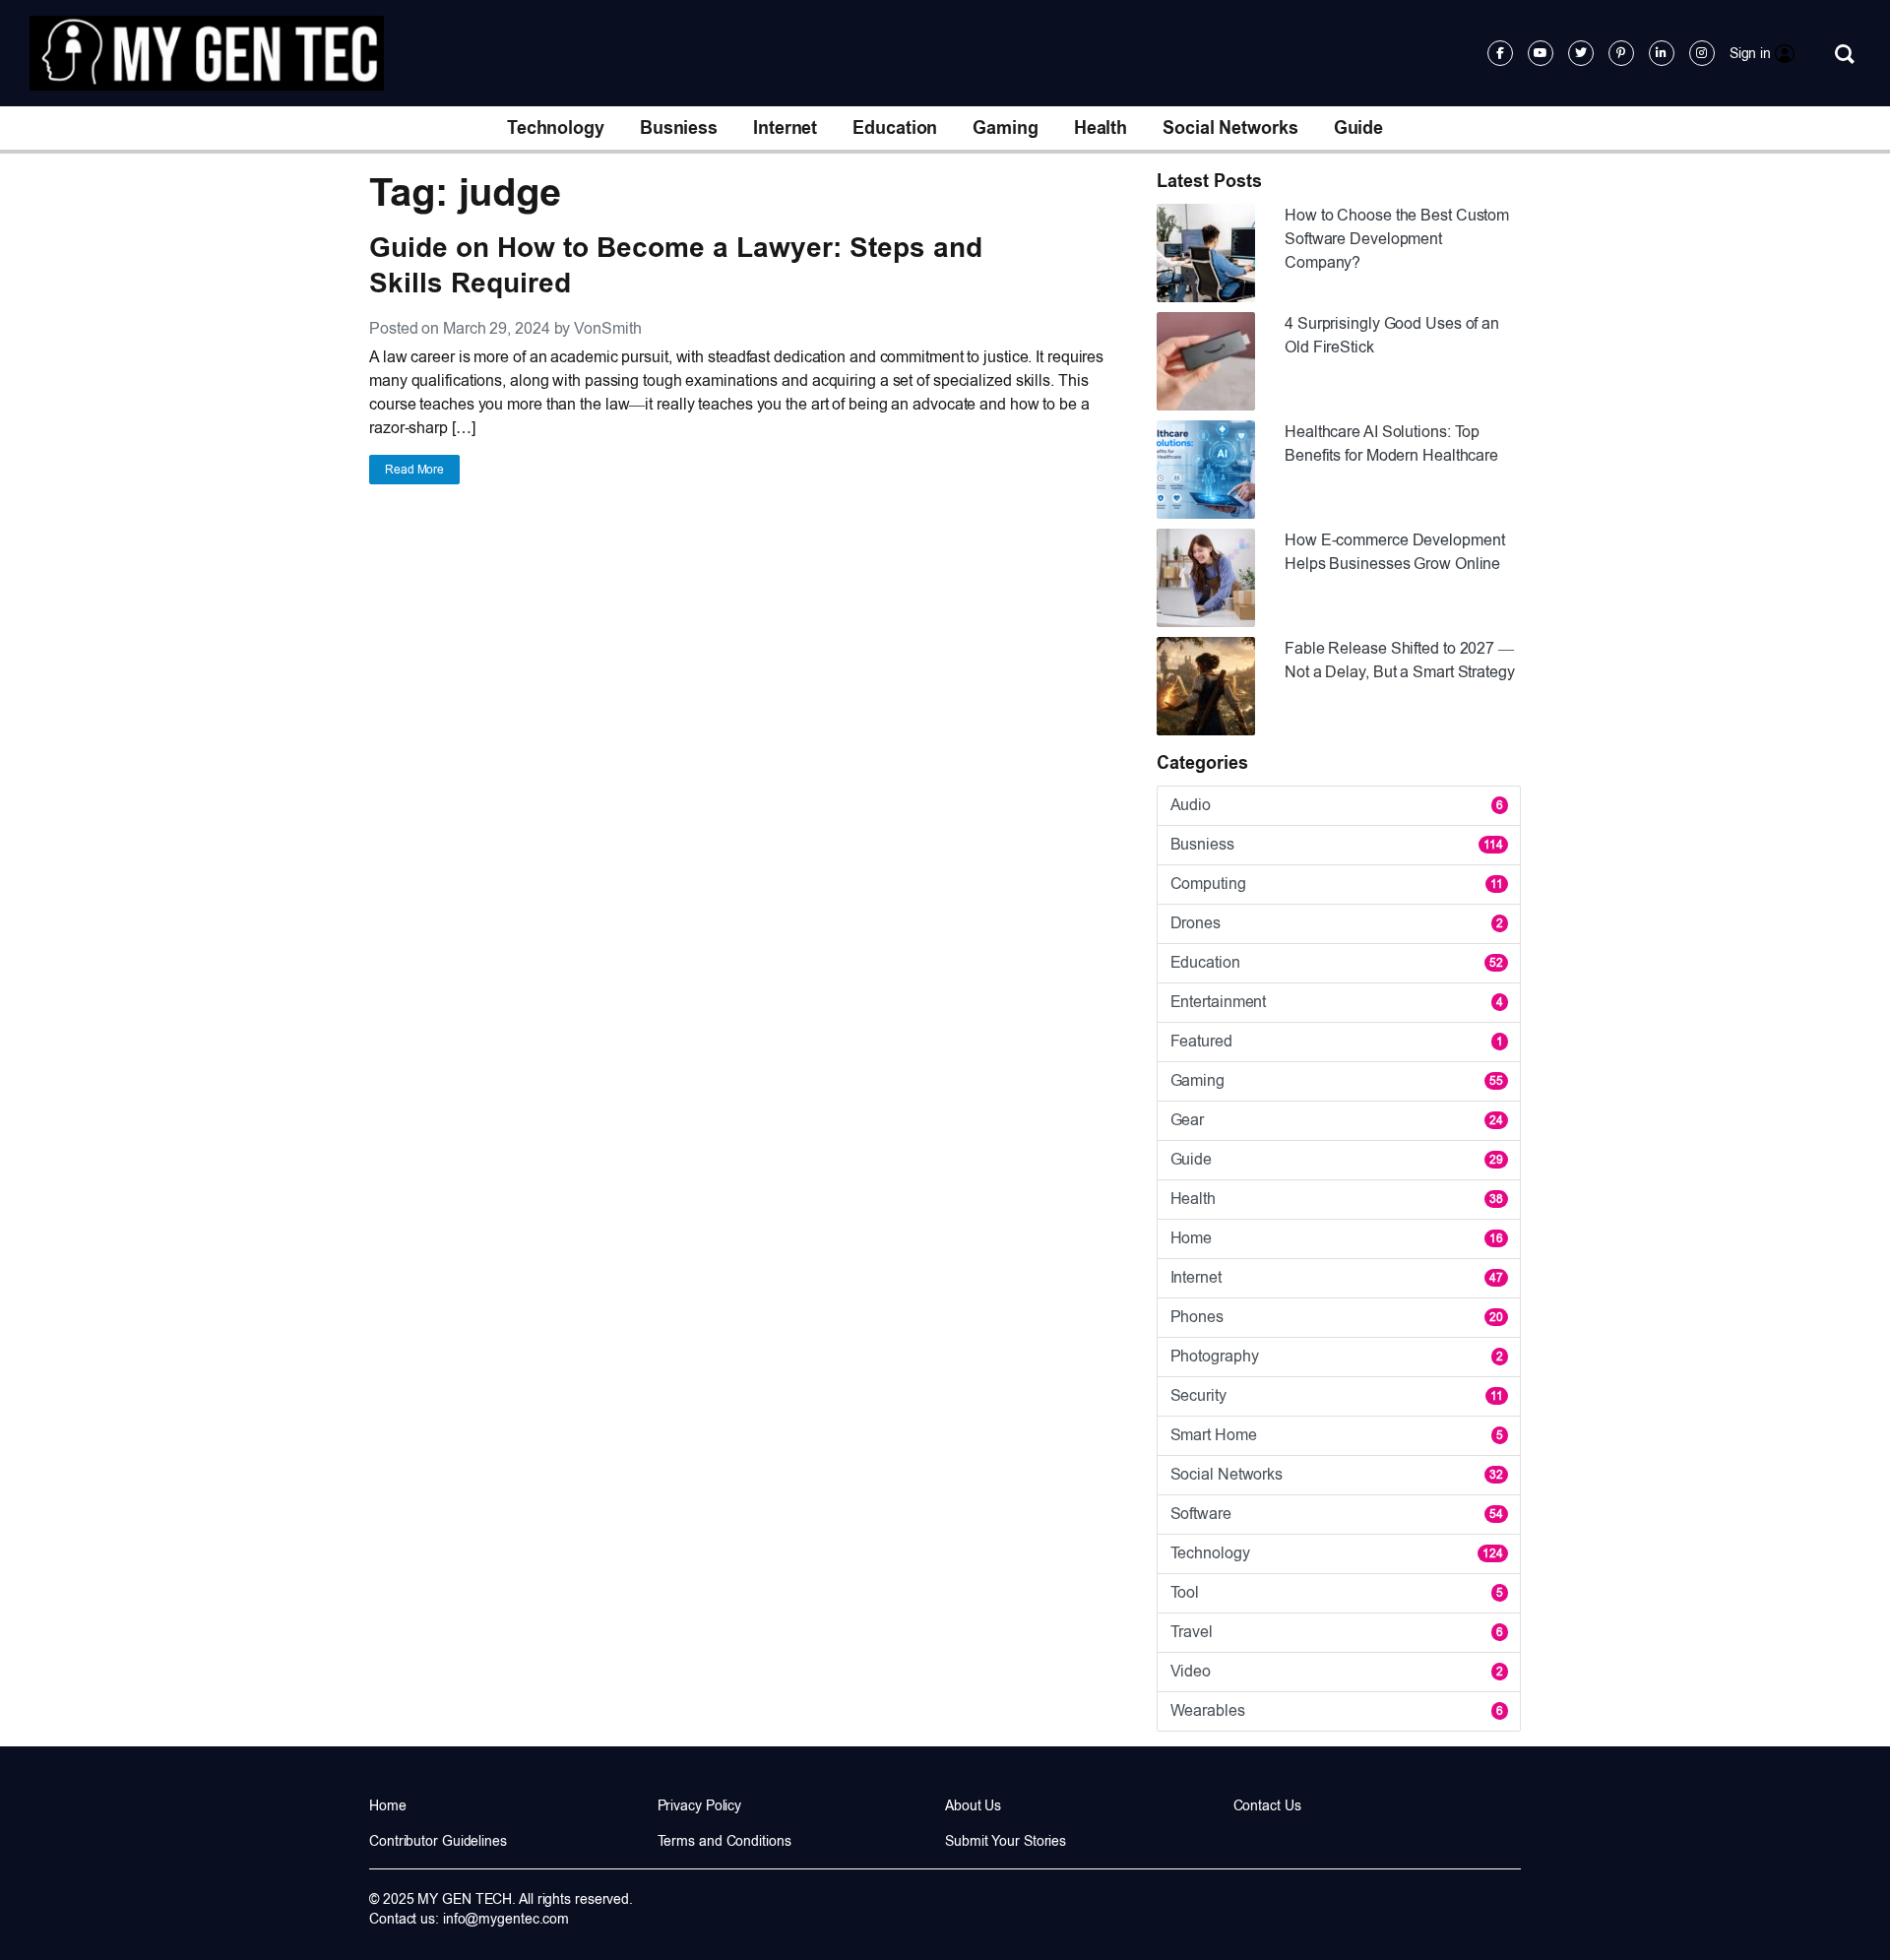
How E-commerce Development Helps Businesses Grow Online (1394, 552)
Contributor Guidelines (438, 1841)
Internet (785, 128)
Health (1101, 128)
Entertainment (1337, 1002)
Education (895, 128)
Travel (1337, 1632)
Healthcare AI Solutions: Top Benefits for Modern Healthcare (1391, 443)
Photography (1337, 1356)
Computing (1337, 884)
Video (1337, 1671)
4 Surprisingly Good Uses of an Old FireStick (1392, 335)
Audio (1337, 805)
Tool (1337, 1592)
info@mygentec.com (506, 1919)
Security (1337, 1395)
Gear (1337, 1120)
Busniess (679, 128)
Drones (1337, 923)
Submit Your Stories (1006, 1841)
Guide (1359, 128)
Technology (556, 128)
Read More (414, 470)
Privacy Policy (700, 1805)
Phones (1337, 1317)
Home (1337, 1238)
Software (1337, 1514)
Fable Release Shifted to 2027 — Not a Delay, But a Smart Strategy (1400, 660)
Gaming (1005, 128)
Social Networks (1230, 128)
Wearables (1337, 1710)
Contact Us (1267, 1805)
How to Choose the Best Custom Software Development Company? (1397, 239)
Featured (1337, 1041)
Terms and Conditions (724, 1841)
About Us (973, 1805)
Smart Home (1337, 1435)
